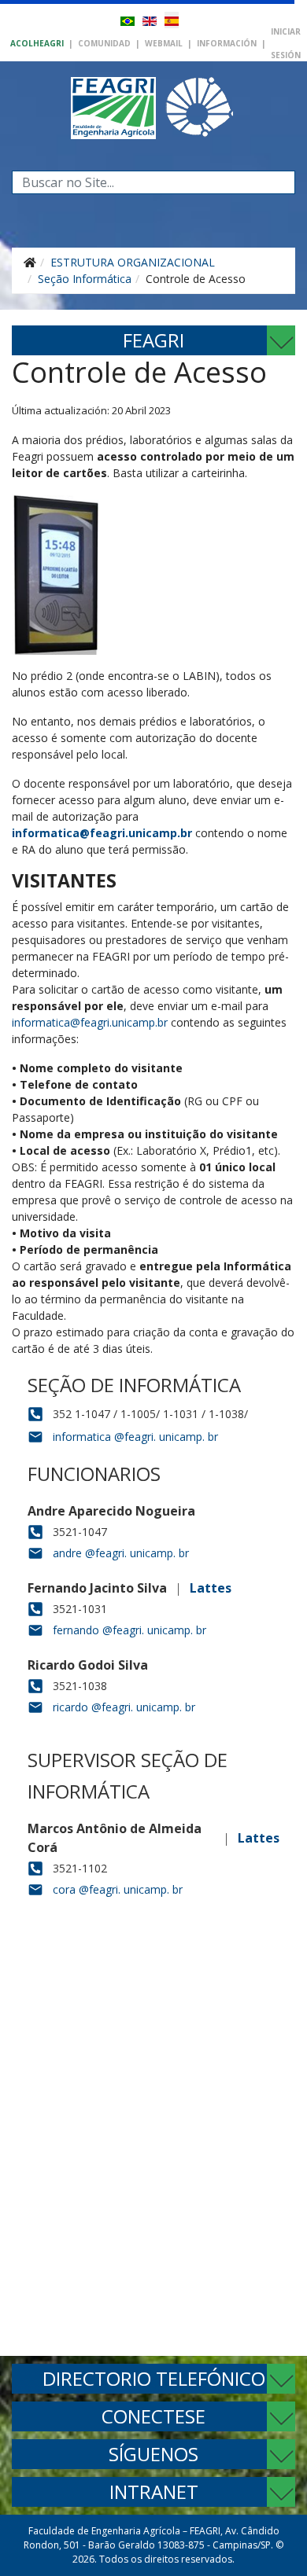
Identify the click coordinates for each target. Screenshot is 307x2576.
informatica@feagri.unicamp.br (102, 833)
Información (227, 43)
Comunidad (104, 43)
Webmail (164, 43)
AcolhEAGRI (37, 43)
